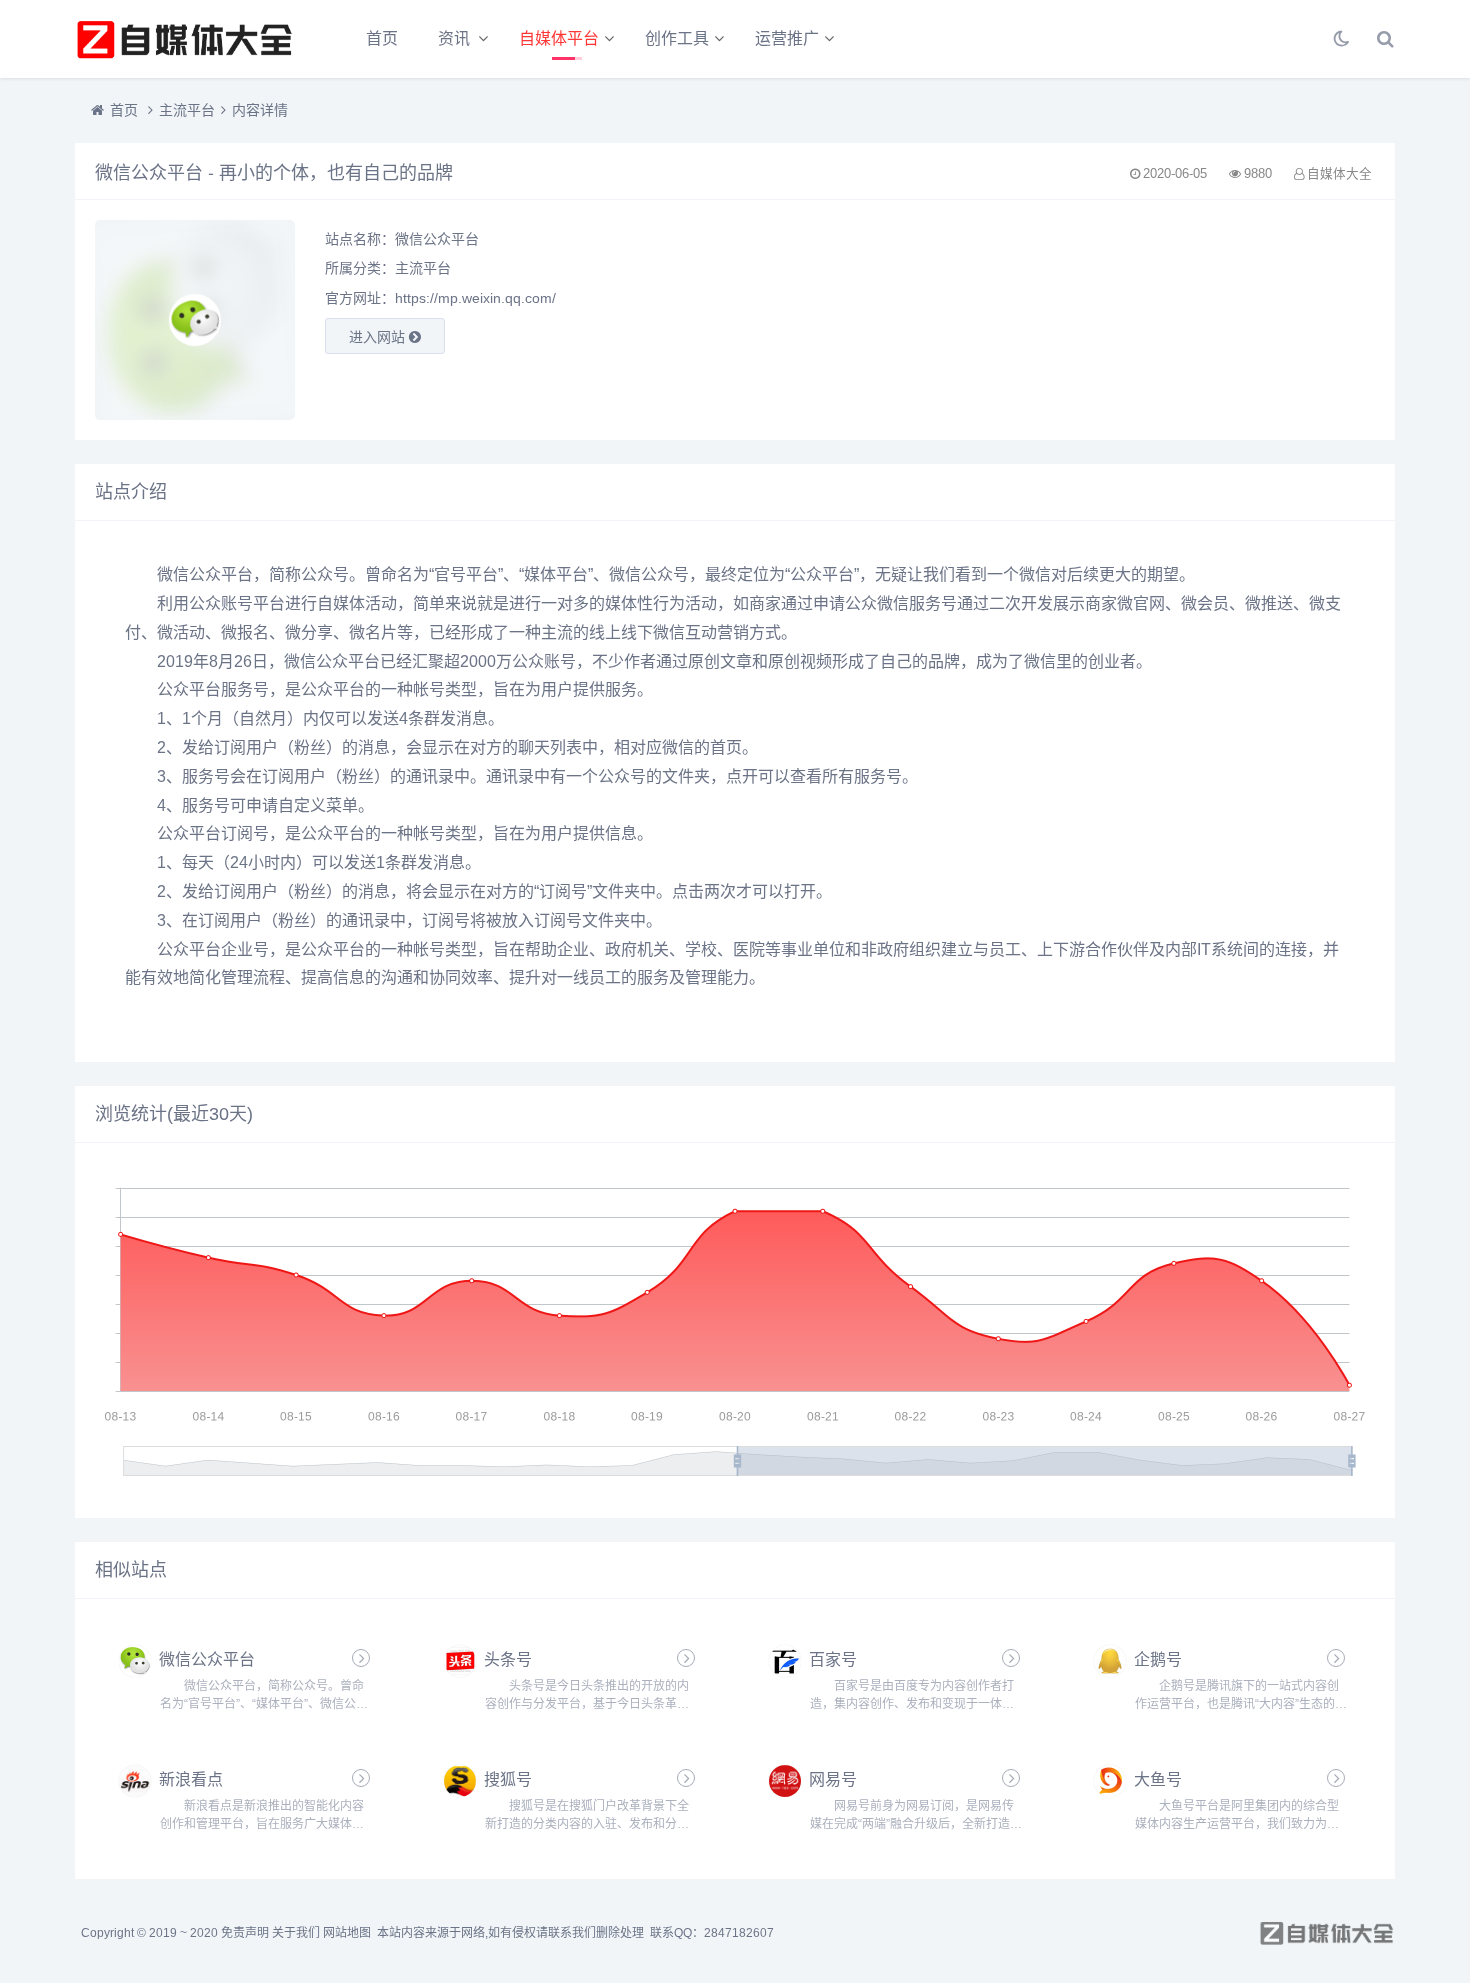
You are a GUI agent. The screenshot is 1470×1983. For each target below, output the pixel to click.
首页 (382, 38)
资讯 (454, 38)
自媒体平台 (559, 38)
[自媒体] (185, 39)
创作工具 (677, 38)
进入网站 (379, 337)
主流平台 (187, 110)
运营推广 (787, 38)
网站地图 (347, 1933)
